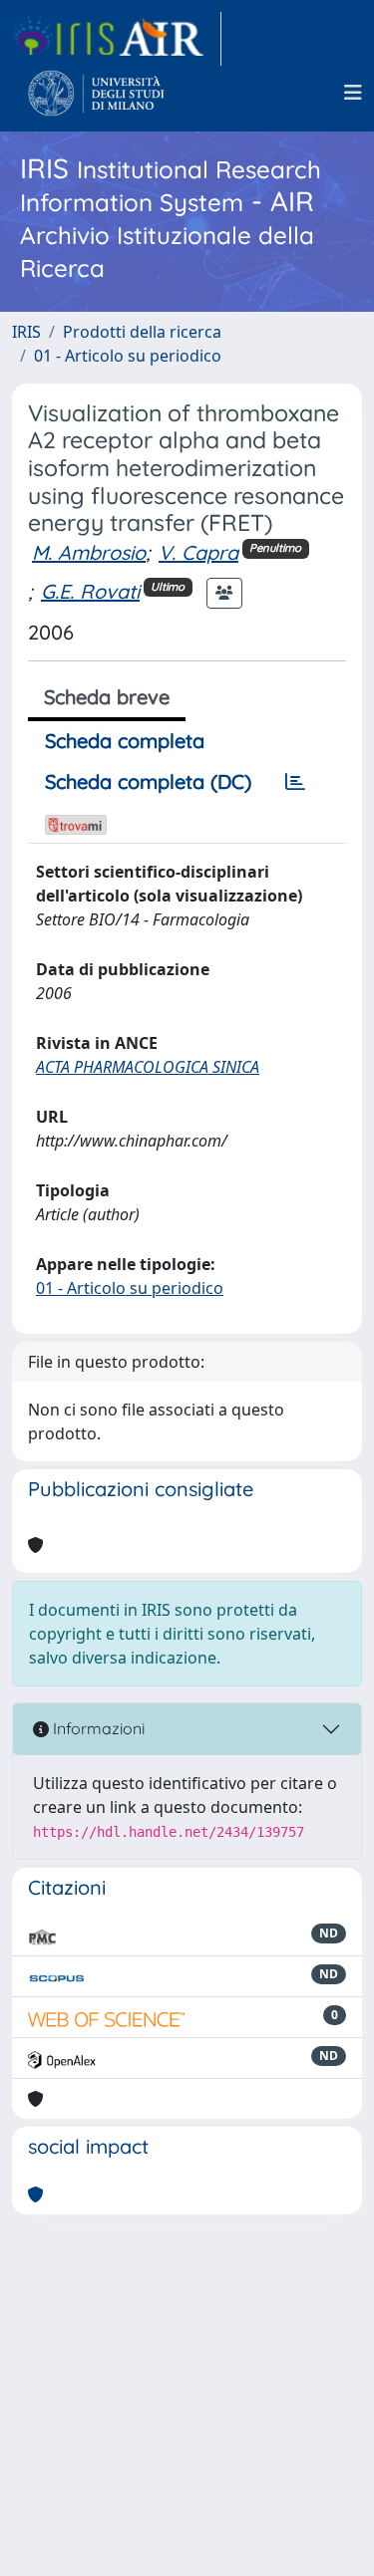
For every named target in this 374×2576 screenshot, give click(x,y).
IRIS (26, 332)
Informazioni (97, 1728)
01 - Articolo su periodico (128, 356)
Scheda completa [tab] (125, 741)
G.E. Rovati (90, 591)
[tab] (295, 782)
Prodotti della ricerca (142, 332)
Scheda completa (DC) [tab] (148, 781)
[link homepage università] (96, 93)
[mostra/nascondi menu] (353, 93)
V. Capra (198, 552)
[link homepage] (117, 39)
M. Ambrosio (89, 552)
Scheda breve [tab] (107, 697)
